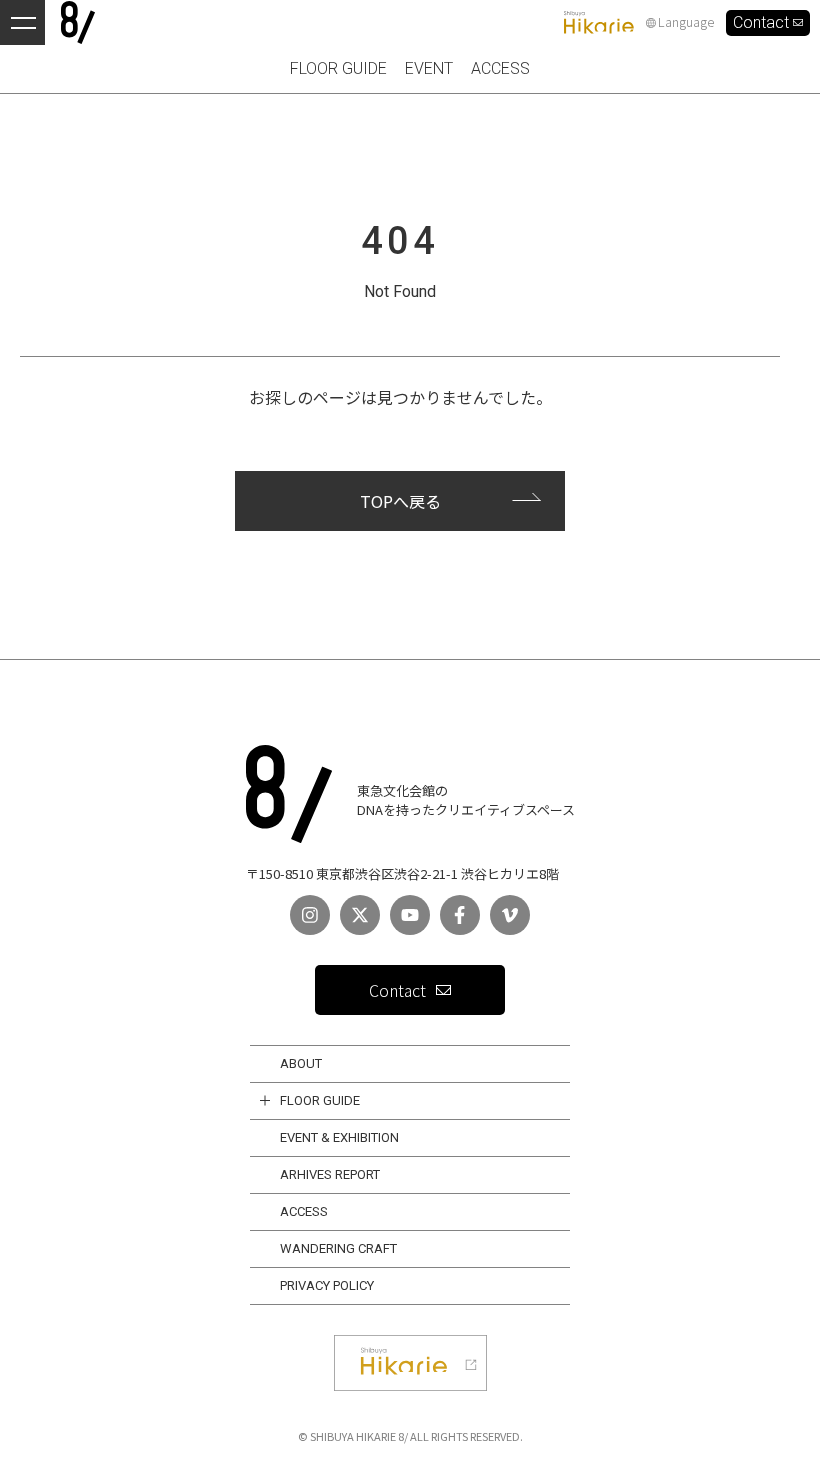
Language (686, 22)
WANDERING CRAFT (338, 1248)
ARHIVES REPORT (330, 1174)
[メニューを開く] (22, 22)
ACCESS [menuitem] (500, 68)
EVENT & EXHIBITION (339, 1137)
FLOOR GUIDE (320, 1100)
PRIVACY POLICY (327, 1285)
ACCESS (304, 1211)
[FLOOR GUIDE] (265, 1101)
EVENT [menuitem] (429, 68)
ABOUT (301, 1063)
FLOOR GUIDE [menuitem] (338, 68)
